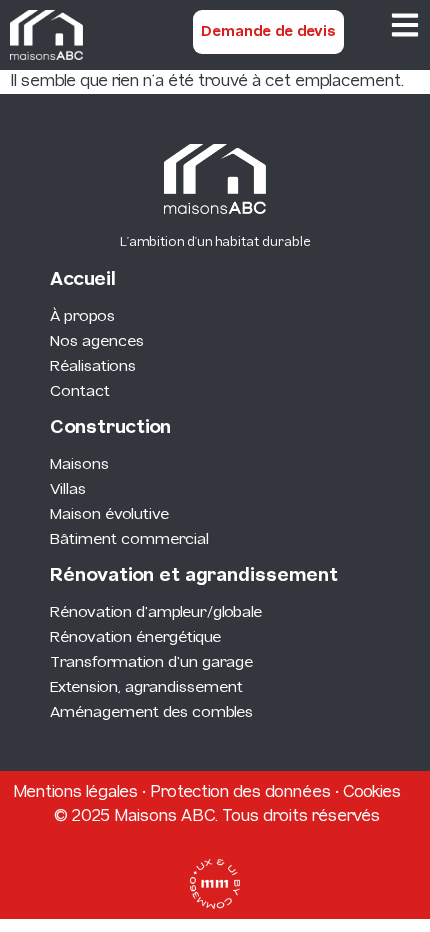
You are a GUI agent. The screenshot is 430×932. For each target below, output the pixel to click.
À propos (82, 317)
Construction (110, 428)
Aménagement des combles (151, 713)
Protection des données (240, 792)
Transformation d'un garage (151, 663)
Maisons (79, 465)
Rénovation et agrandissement (194, 576)
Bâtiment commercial (129, 540)
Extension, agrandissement (146, 688)
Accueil (83, 280)
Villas (68, 490)
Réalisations (93, 367)
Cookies (372, 792)
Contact (80, 392)
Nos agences (97, 342)
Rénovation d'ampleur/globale (156, 613)
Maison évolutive (109, 515)
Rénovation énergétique (135, 638)
